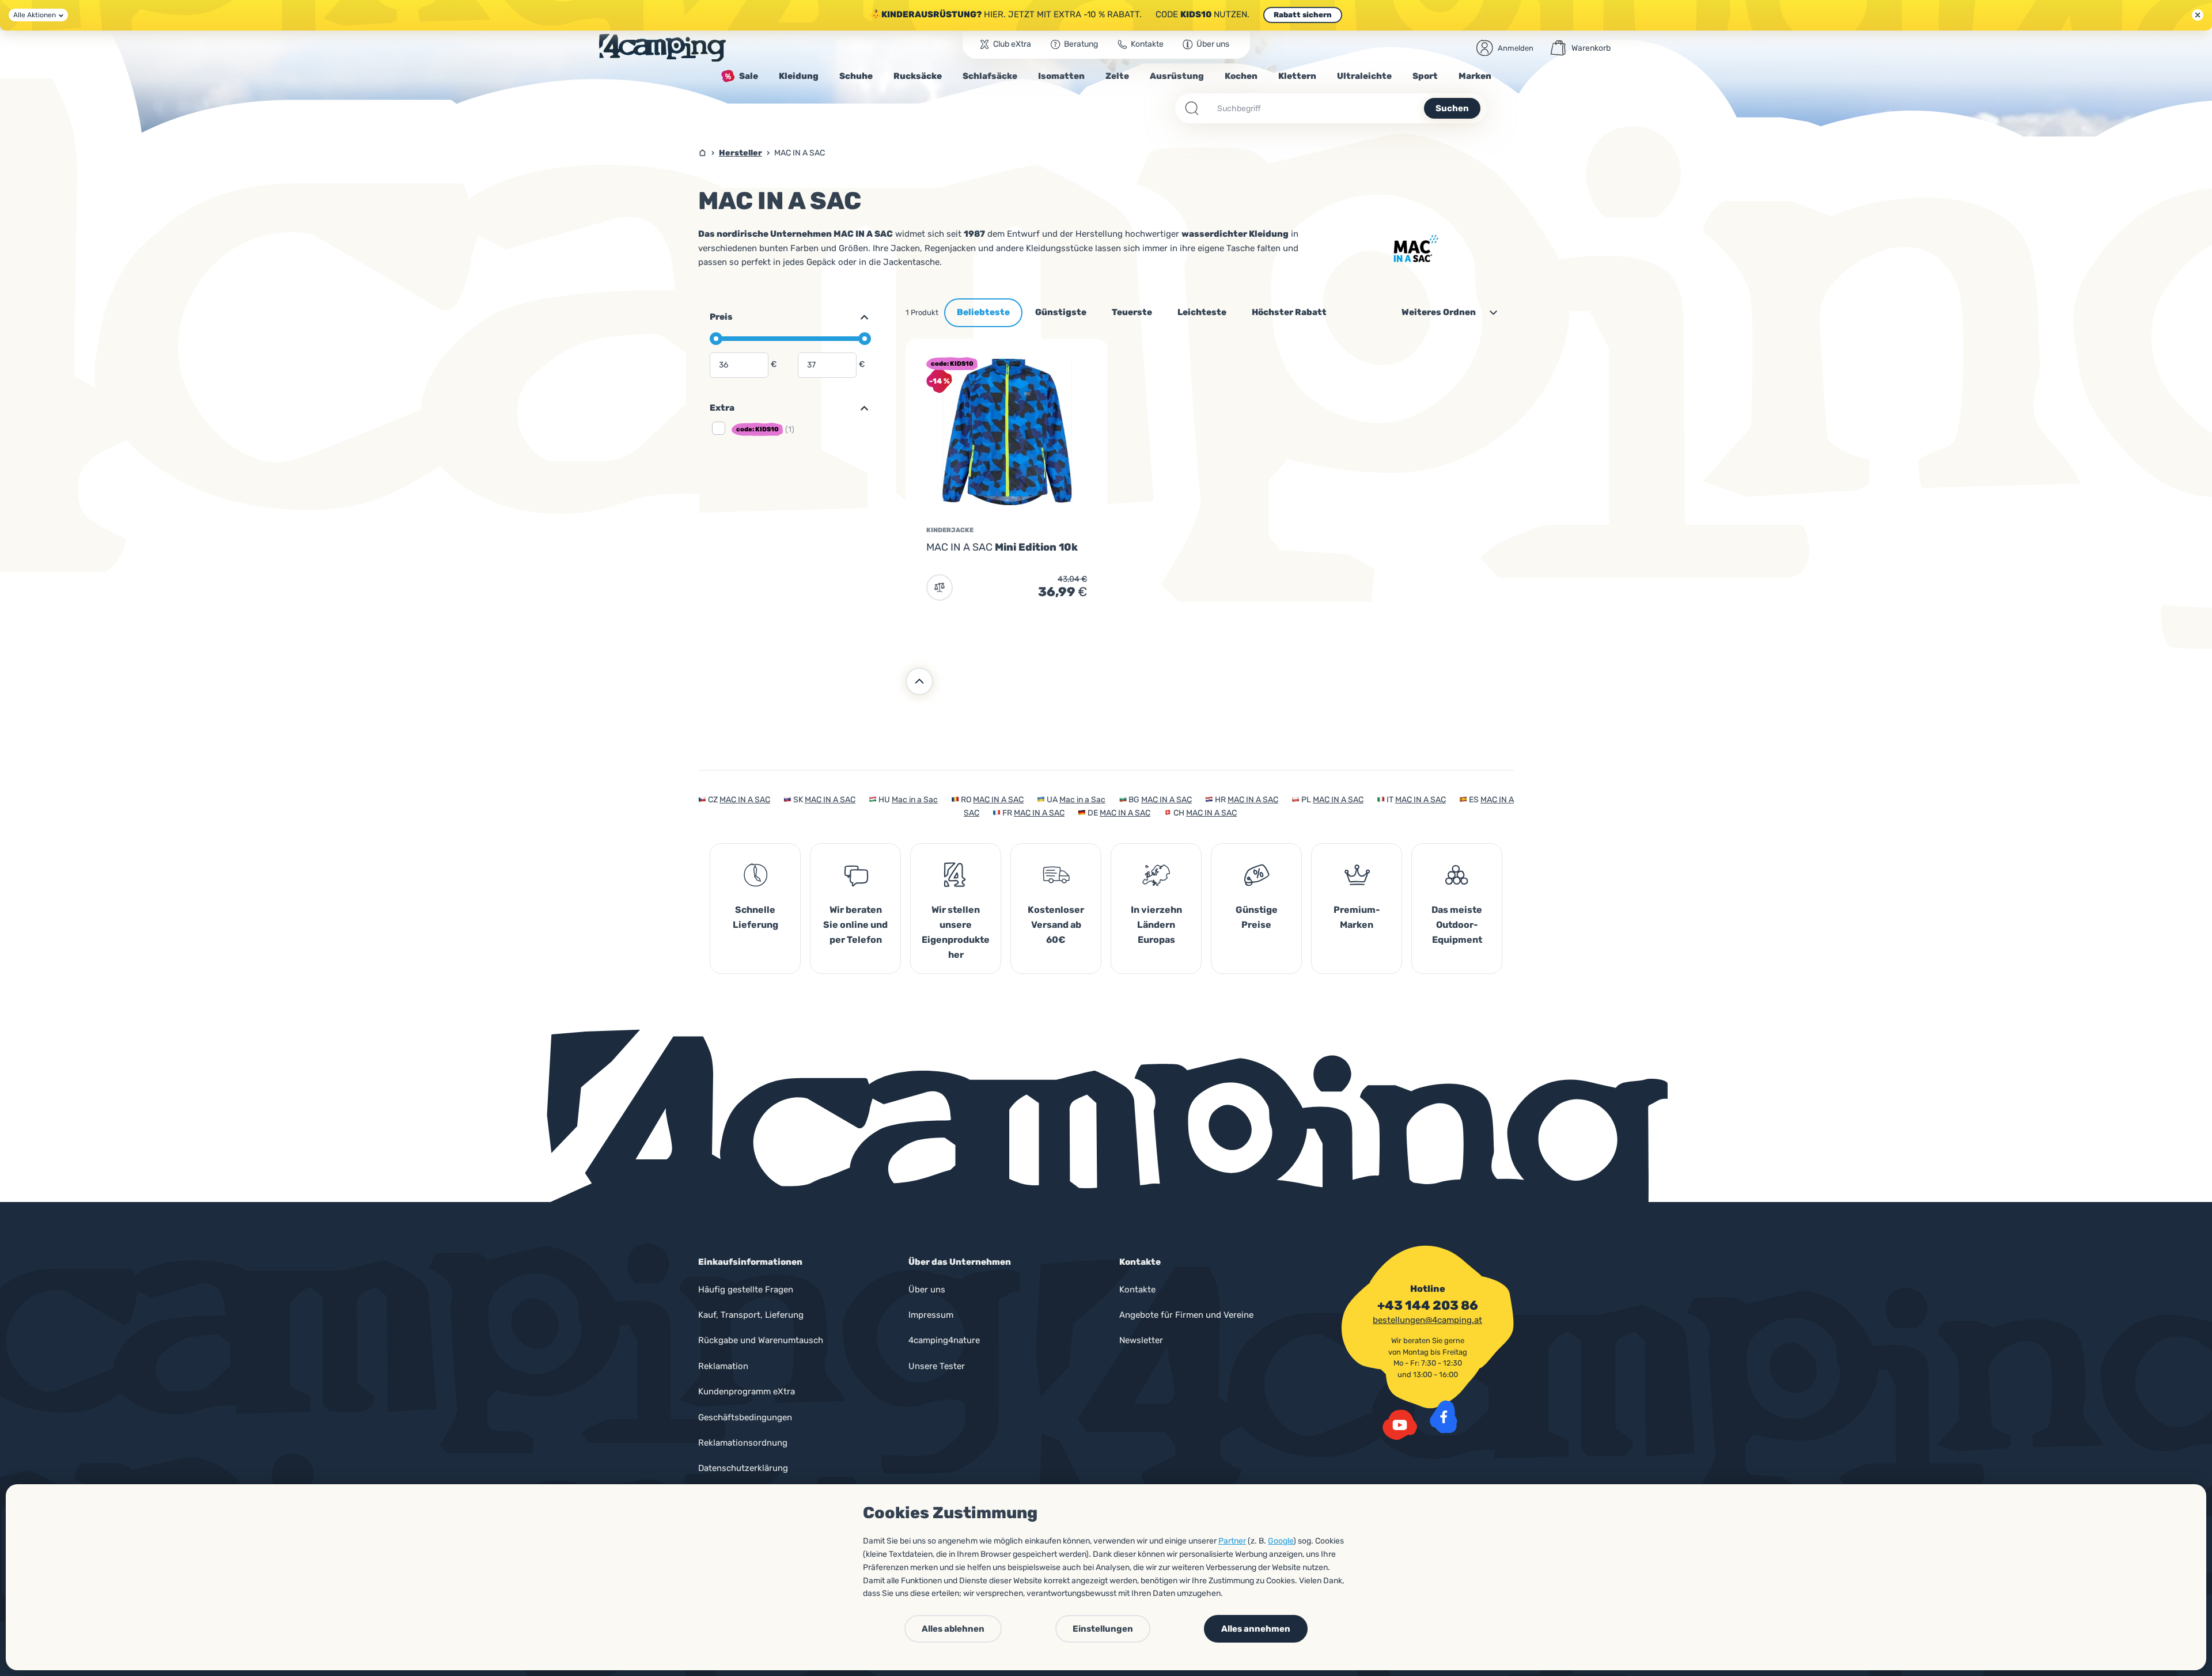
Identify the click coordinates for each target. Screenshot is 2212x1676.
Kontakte (1137, 1290)
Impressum (931, 1315)
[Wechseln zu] (859, 317)
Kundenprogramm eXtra (747, 1391)
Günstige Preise (1257, 917)
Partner (1232, 1541)
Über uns (927, 1290)
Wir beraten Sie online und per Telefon (855, 925)
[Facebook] (1444, 1417)
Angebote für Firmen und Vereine (1186, 1315)
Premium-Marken (1357, 917)
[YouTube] (1400, 1425)
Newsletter (1141, 1340)
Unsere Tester (937, 1366)
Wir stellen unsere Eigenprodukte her (956, 932)
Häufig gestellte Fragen (746, 1290)
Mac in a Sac (915, 800)
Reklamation (723, 1366)
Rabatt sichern (1303, 15)
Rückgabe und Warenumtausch (761, 1340)
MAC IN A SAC (745, 800)
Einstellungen (1103, 1629)
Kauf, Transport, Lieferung (751, 1315)
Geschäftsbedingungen (745, 1417)
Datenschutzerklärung (743, 1468)
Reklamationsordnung (743, 1443)
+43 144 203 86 (1428, 1306)
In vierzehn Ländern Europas (1156, 925)
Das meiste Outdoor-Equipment (1457, 925)
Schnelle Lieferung (755, 917)
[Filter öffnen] (859, 408)
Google (1281, 1541)
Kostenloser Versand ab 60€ (1056, 925)
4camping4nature (944, 1340)
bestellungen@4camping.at (1427, 1320)
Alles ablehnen (953, 1629)
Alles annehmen (1256, 1629)
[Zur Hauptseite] (662, 48)
